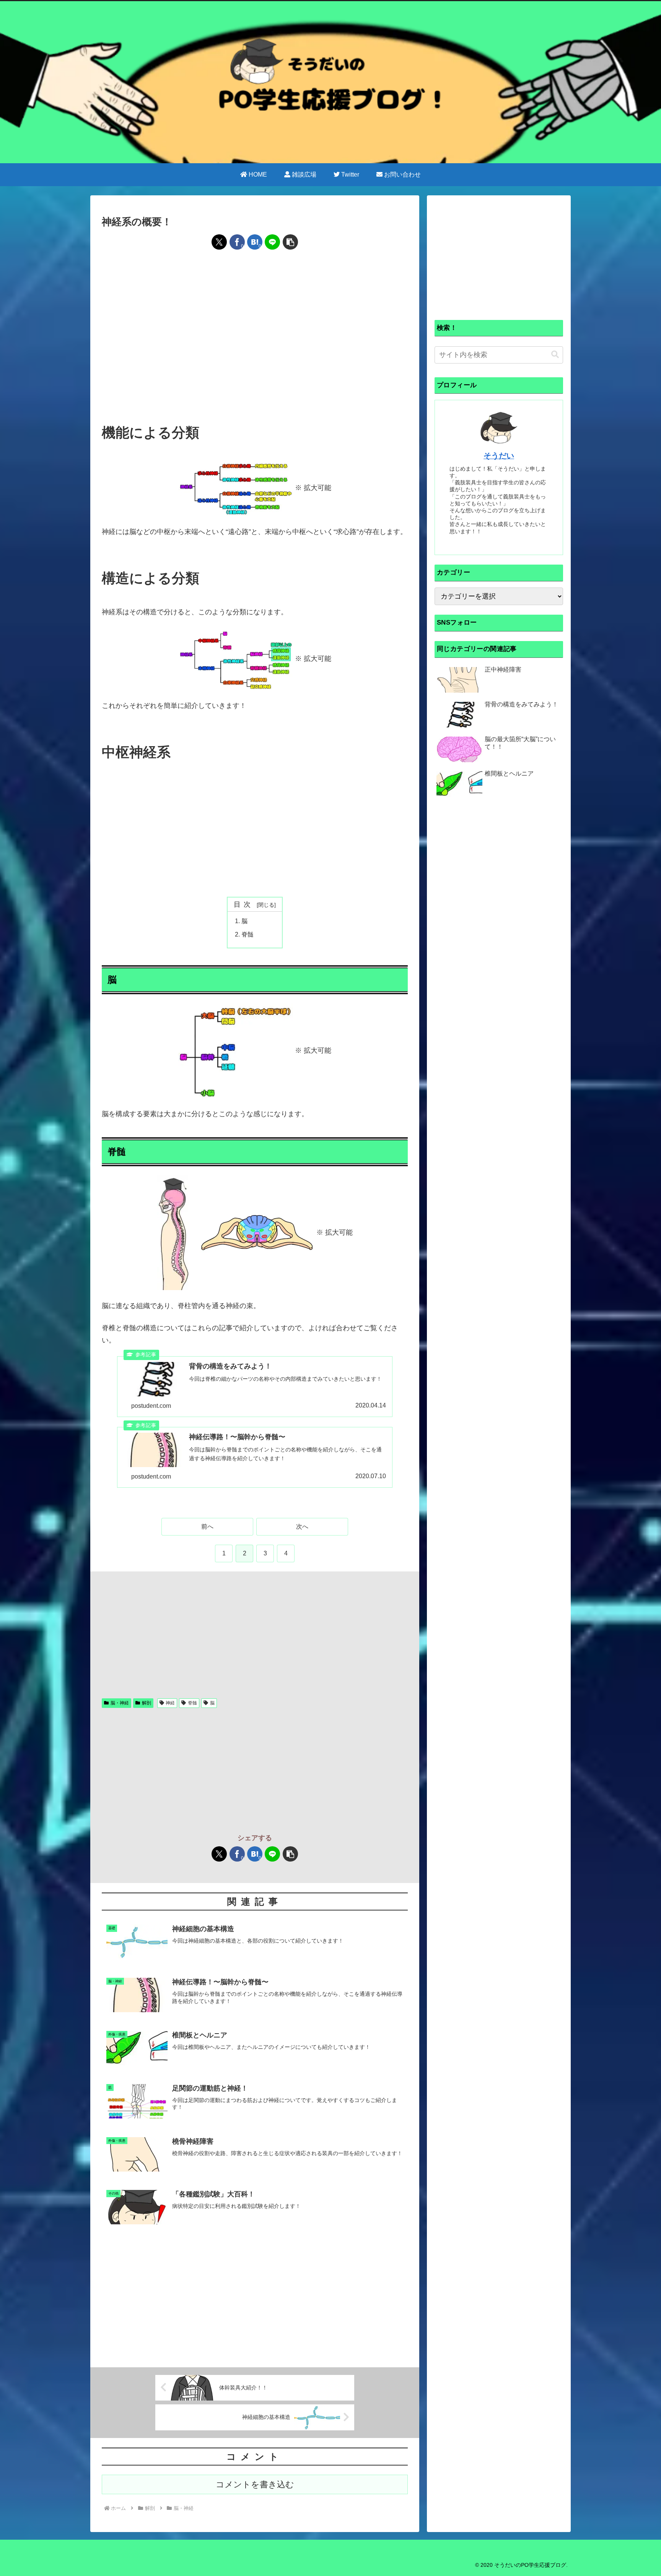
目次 (244, 904)
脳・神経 (120, 1703)
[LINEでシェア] (272, 242)
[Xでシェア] (219, 242)
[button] (290, 242)
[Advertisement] (255, 281)
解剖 (147, 1703)
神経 (170, 1703)
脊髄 (247, 934)
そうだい (499, 456)
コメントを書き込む (255, 2484)
